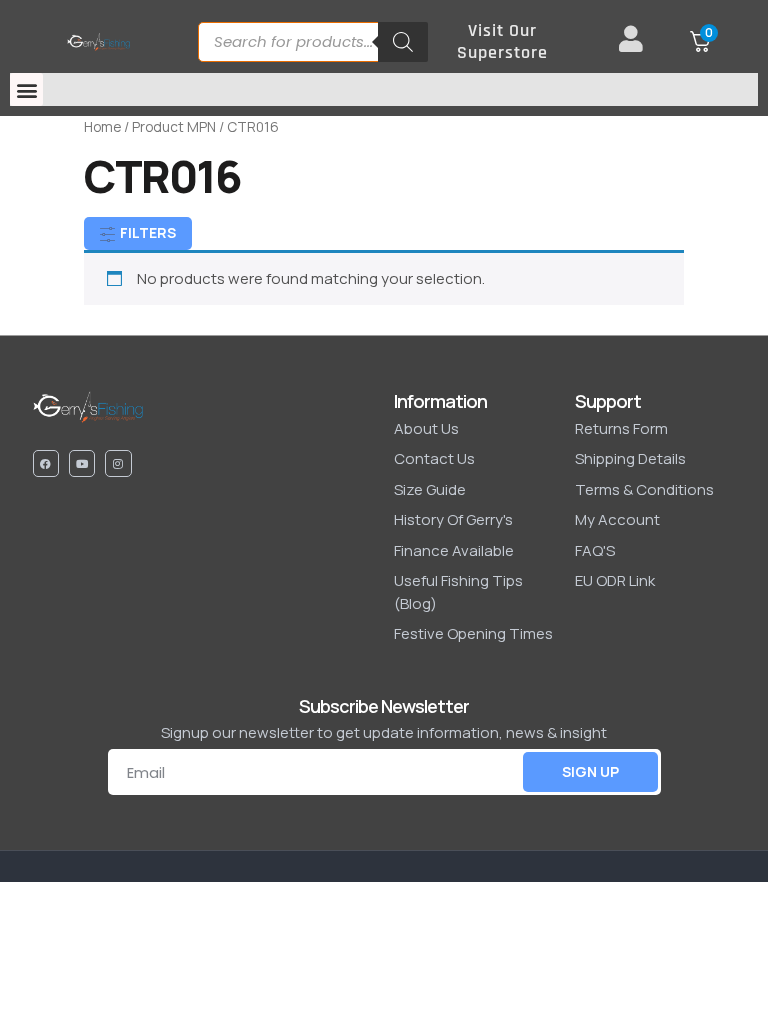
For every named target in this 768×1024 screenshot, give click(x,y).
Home (102, 126)
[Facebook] (46, 463)
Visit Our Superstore (502, 41)
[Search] (403, 42)
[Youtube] (82, 463)
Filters (146, 232)
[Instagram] (118, 463)
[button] (26, 89)
